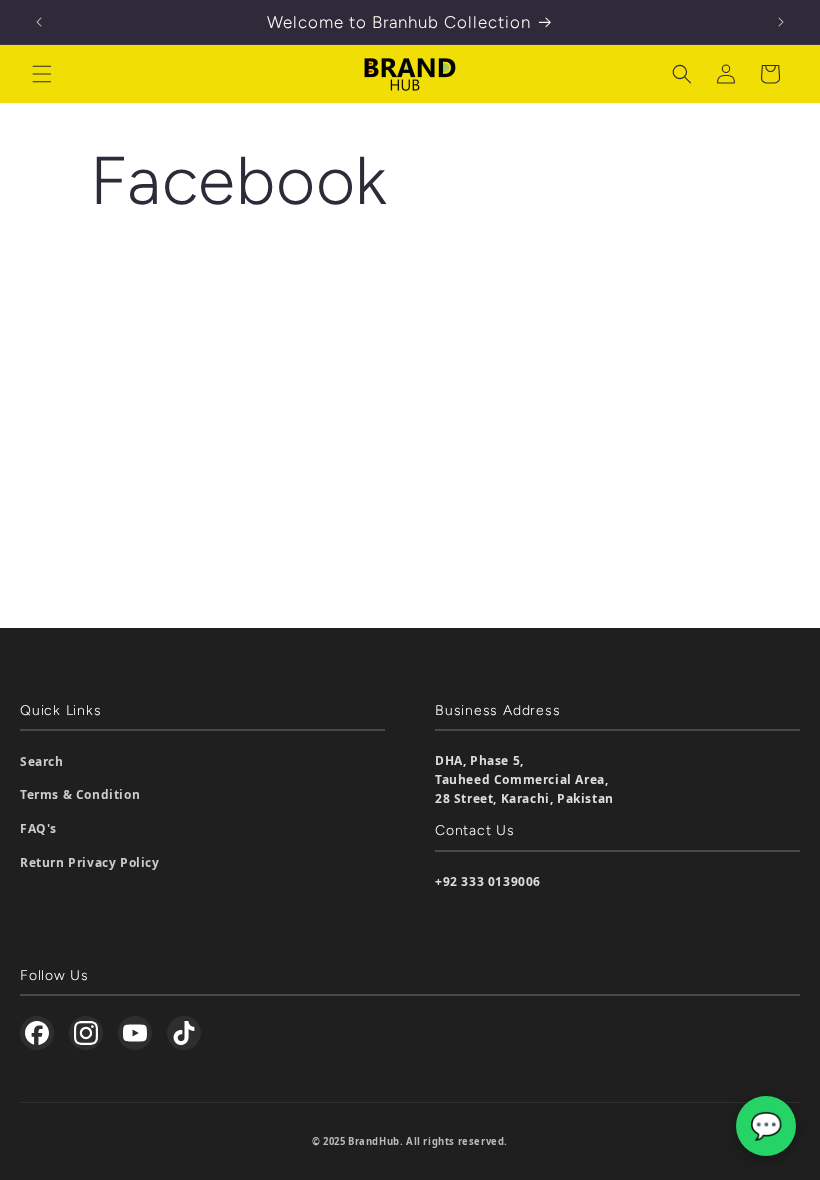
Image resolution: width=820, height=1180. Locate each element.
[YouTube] (135, 1033)
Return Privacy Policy (90, 862)
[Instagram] (86, 1033)
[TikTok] (184, 1033)
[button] (42, 74)
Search (42, 761)
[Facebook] (37, 1033)
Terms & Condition (80, 794)
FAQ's (38, 828)
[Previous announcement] (39, 22)
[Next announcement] (781, 22)
